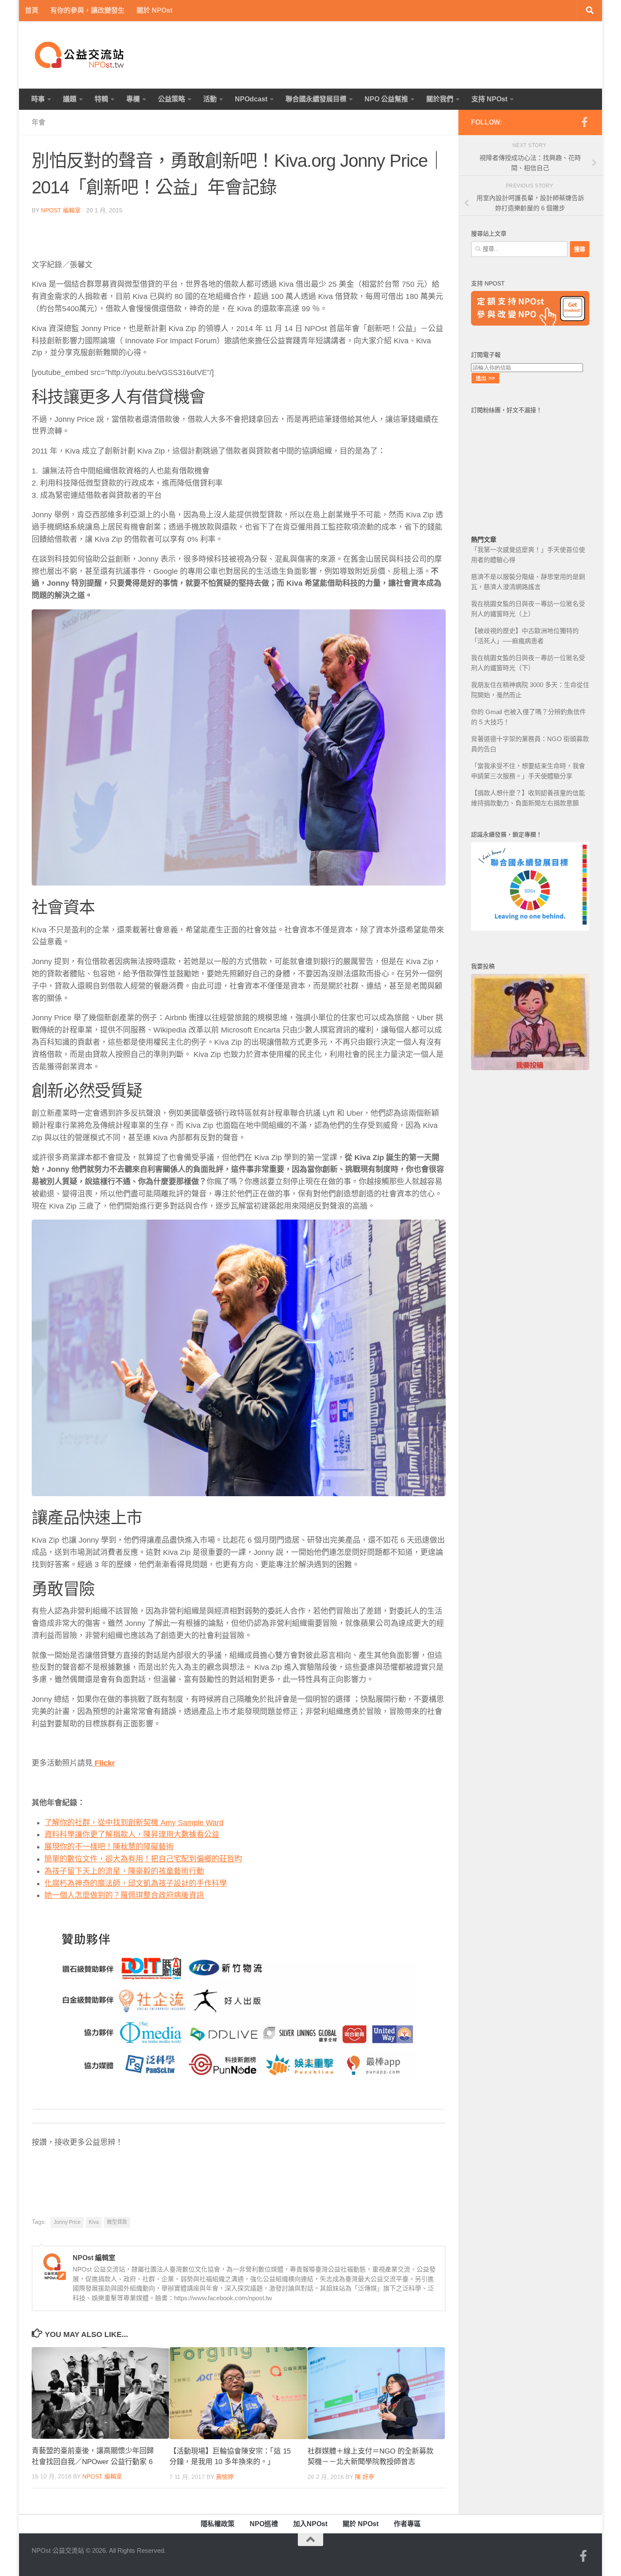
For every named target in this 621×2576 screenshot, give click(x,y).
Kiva (94, 2222)
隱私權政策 (218, 2524)
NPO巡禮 (264, 2524)
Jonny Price (67, 2222)
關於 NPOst (154, 10)
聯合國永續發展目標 (316, 99)
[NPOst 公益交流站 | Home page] (80, 55)
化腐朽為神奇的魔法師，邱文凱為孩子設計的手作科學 (136, 1883)
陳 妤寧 (365, 2477)
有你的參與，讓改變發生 (87, 10)
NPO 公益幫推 (386, 99)
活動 (210, 99)
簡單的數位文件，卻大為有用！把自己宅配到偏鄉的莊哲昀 (143, 1859)
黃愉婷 (225, 2477)
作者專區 (407, 2524)
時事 (38, 99)
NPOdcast (251, 99)
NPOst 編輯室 (61, 210)
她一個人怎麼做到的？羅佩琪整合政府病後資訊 (124, 1895)
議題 (70, 99)
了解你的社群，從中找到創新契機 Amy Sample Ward (134, 1823)
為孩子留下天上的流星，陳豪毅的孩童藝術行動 (124, 1871)
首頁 (32, 10)
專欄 (133, 99)
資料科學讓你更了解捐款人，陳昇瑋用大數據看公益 (132, 1834)
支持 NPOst (489, 99)
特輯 (101, 99)
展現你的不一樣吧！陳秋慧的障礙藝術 (109, 1847)
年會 (38, 122)
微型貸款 (117, 2222)
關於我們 (440, 99)
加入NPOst (310, 2524)
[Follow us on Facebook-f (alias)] (584, 122)
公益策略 (172, 99)
